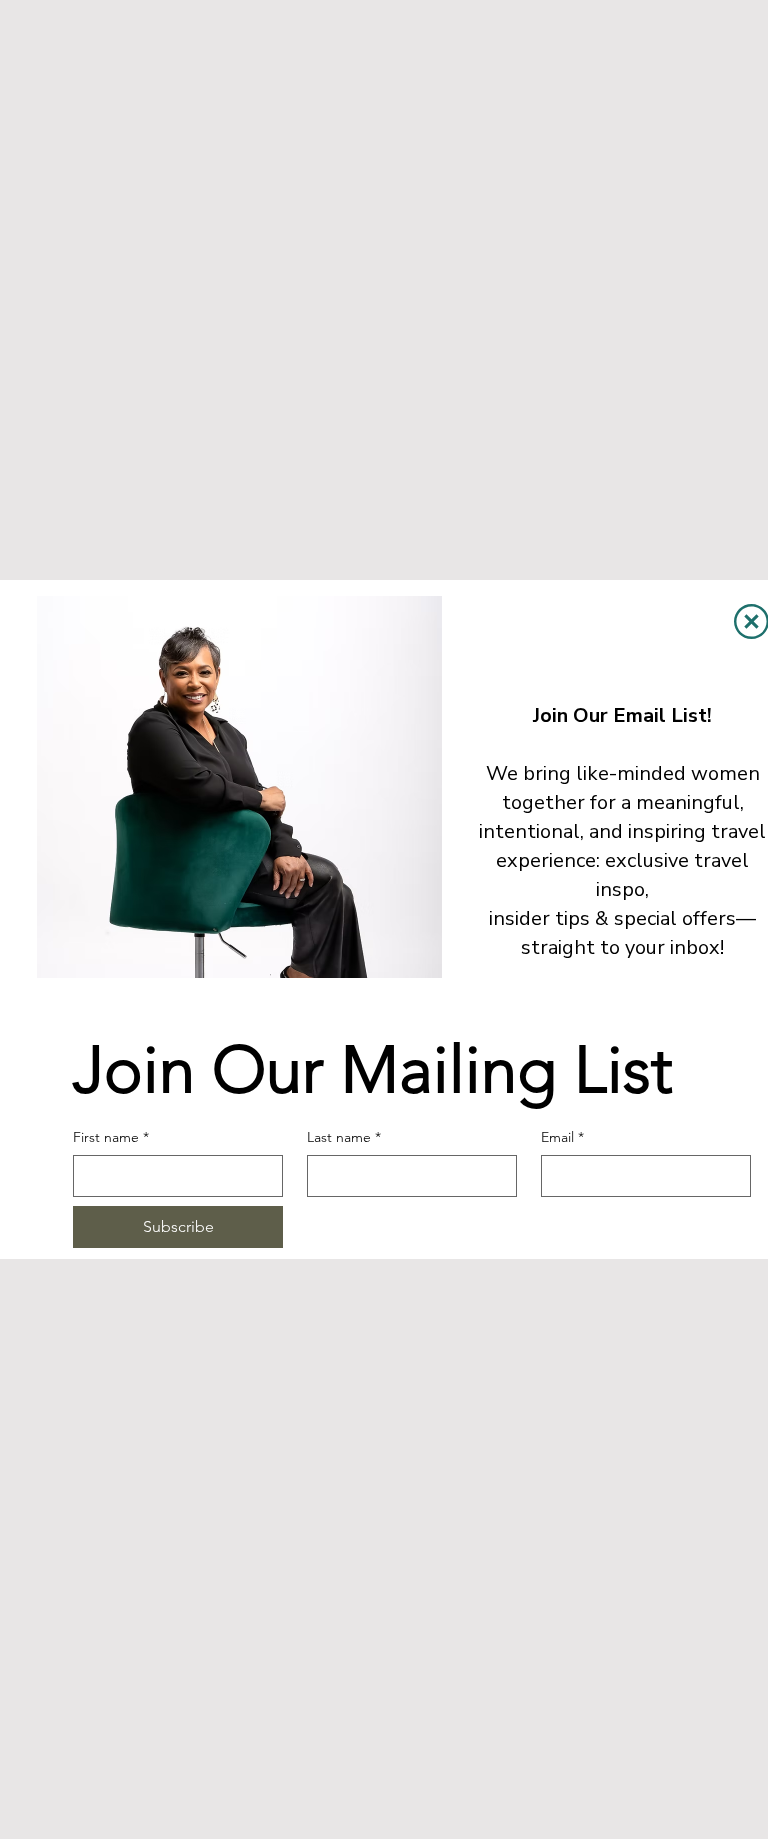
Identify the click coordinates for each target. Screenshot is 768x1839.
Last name (344, 1137)
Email (562, 1137)
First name (111, 1137)
